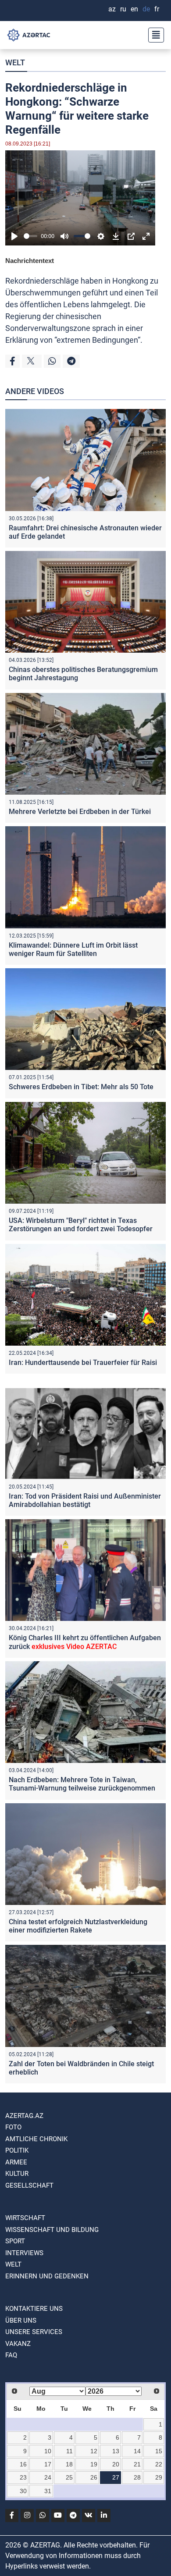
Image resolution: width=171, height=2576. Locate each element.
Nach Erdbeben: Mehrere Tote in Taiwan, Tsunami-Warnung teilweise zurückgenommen (82, 1784)
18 (69, 2464)
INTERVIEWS (24, 2253)
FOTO (13, 2127)
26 (94, 2477)
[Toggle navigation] (153, 35)
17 (48, 2464)
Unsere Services (34, 2332)
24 (48, 2477)
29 (159, 2477)
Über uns (21, 2320)
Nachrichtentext (30, 261)
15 (159, 2451)
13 (116, 2451)
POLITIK (17, 2150)
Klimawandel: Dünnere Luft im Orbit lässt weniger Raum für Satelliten (73, 949)
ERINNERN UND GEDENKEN (47, 2276)
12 (94, 2451)
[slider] (30, 236)
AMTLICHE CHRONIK (36, 2139)
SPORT (15, 2241)
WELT (15, 62)
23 (23, 2477)
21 (137, 2464)
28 (137, 2477)
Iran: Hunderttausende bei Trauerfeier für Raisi (83, 1363)
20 (116, 2464)
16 (23, 2464)
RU (123, 9)
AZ (112, 9)
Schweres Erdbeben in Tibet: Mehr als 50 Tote (81, 1087)
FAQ (11, 2355)
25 (69, 2477)
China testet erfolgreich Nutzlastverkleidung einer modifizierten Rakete (78, 1926)
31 (48, 2491)
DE (146, 9)
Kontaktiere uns (34, 2309)
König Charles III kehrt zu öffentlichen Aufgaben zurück (85, 1642)
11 (69, 2451)
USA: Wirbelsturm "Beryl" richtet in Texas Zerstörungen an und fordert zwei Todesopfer (81, 1225)
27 (116, 2477)
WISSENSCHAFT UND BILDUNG (52, 2230)
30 (23, 2491)
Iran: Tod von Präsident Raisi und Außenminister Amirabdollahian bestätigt (85, 1500)
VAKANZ (18, 2344)
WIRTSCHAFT (25, 2218)
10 (48, 2451)
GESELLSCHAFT (29, 2185)
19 (94, 2464)
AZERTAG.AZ (24, 2116)
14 (137, 2451)
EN (134, 9)
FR (157, 9)
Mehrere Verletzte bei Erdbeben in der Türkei (80, 812)
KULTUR (17, 2174)
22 (159, 2464)
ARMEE (16, 2162)
